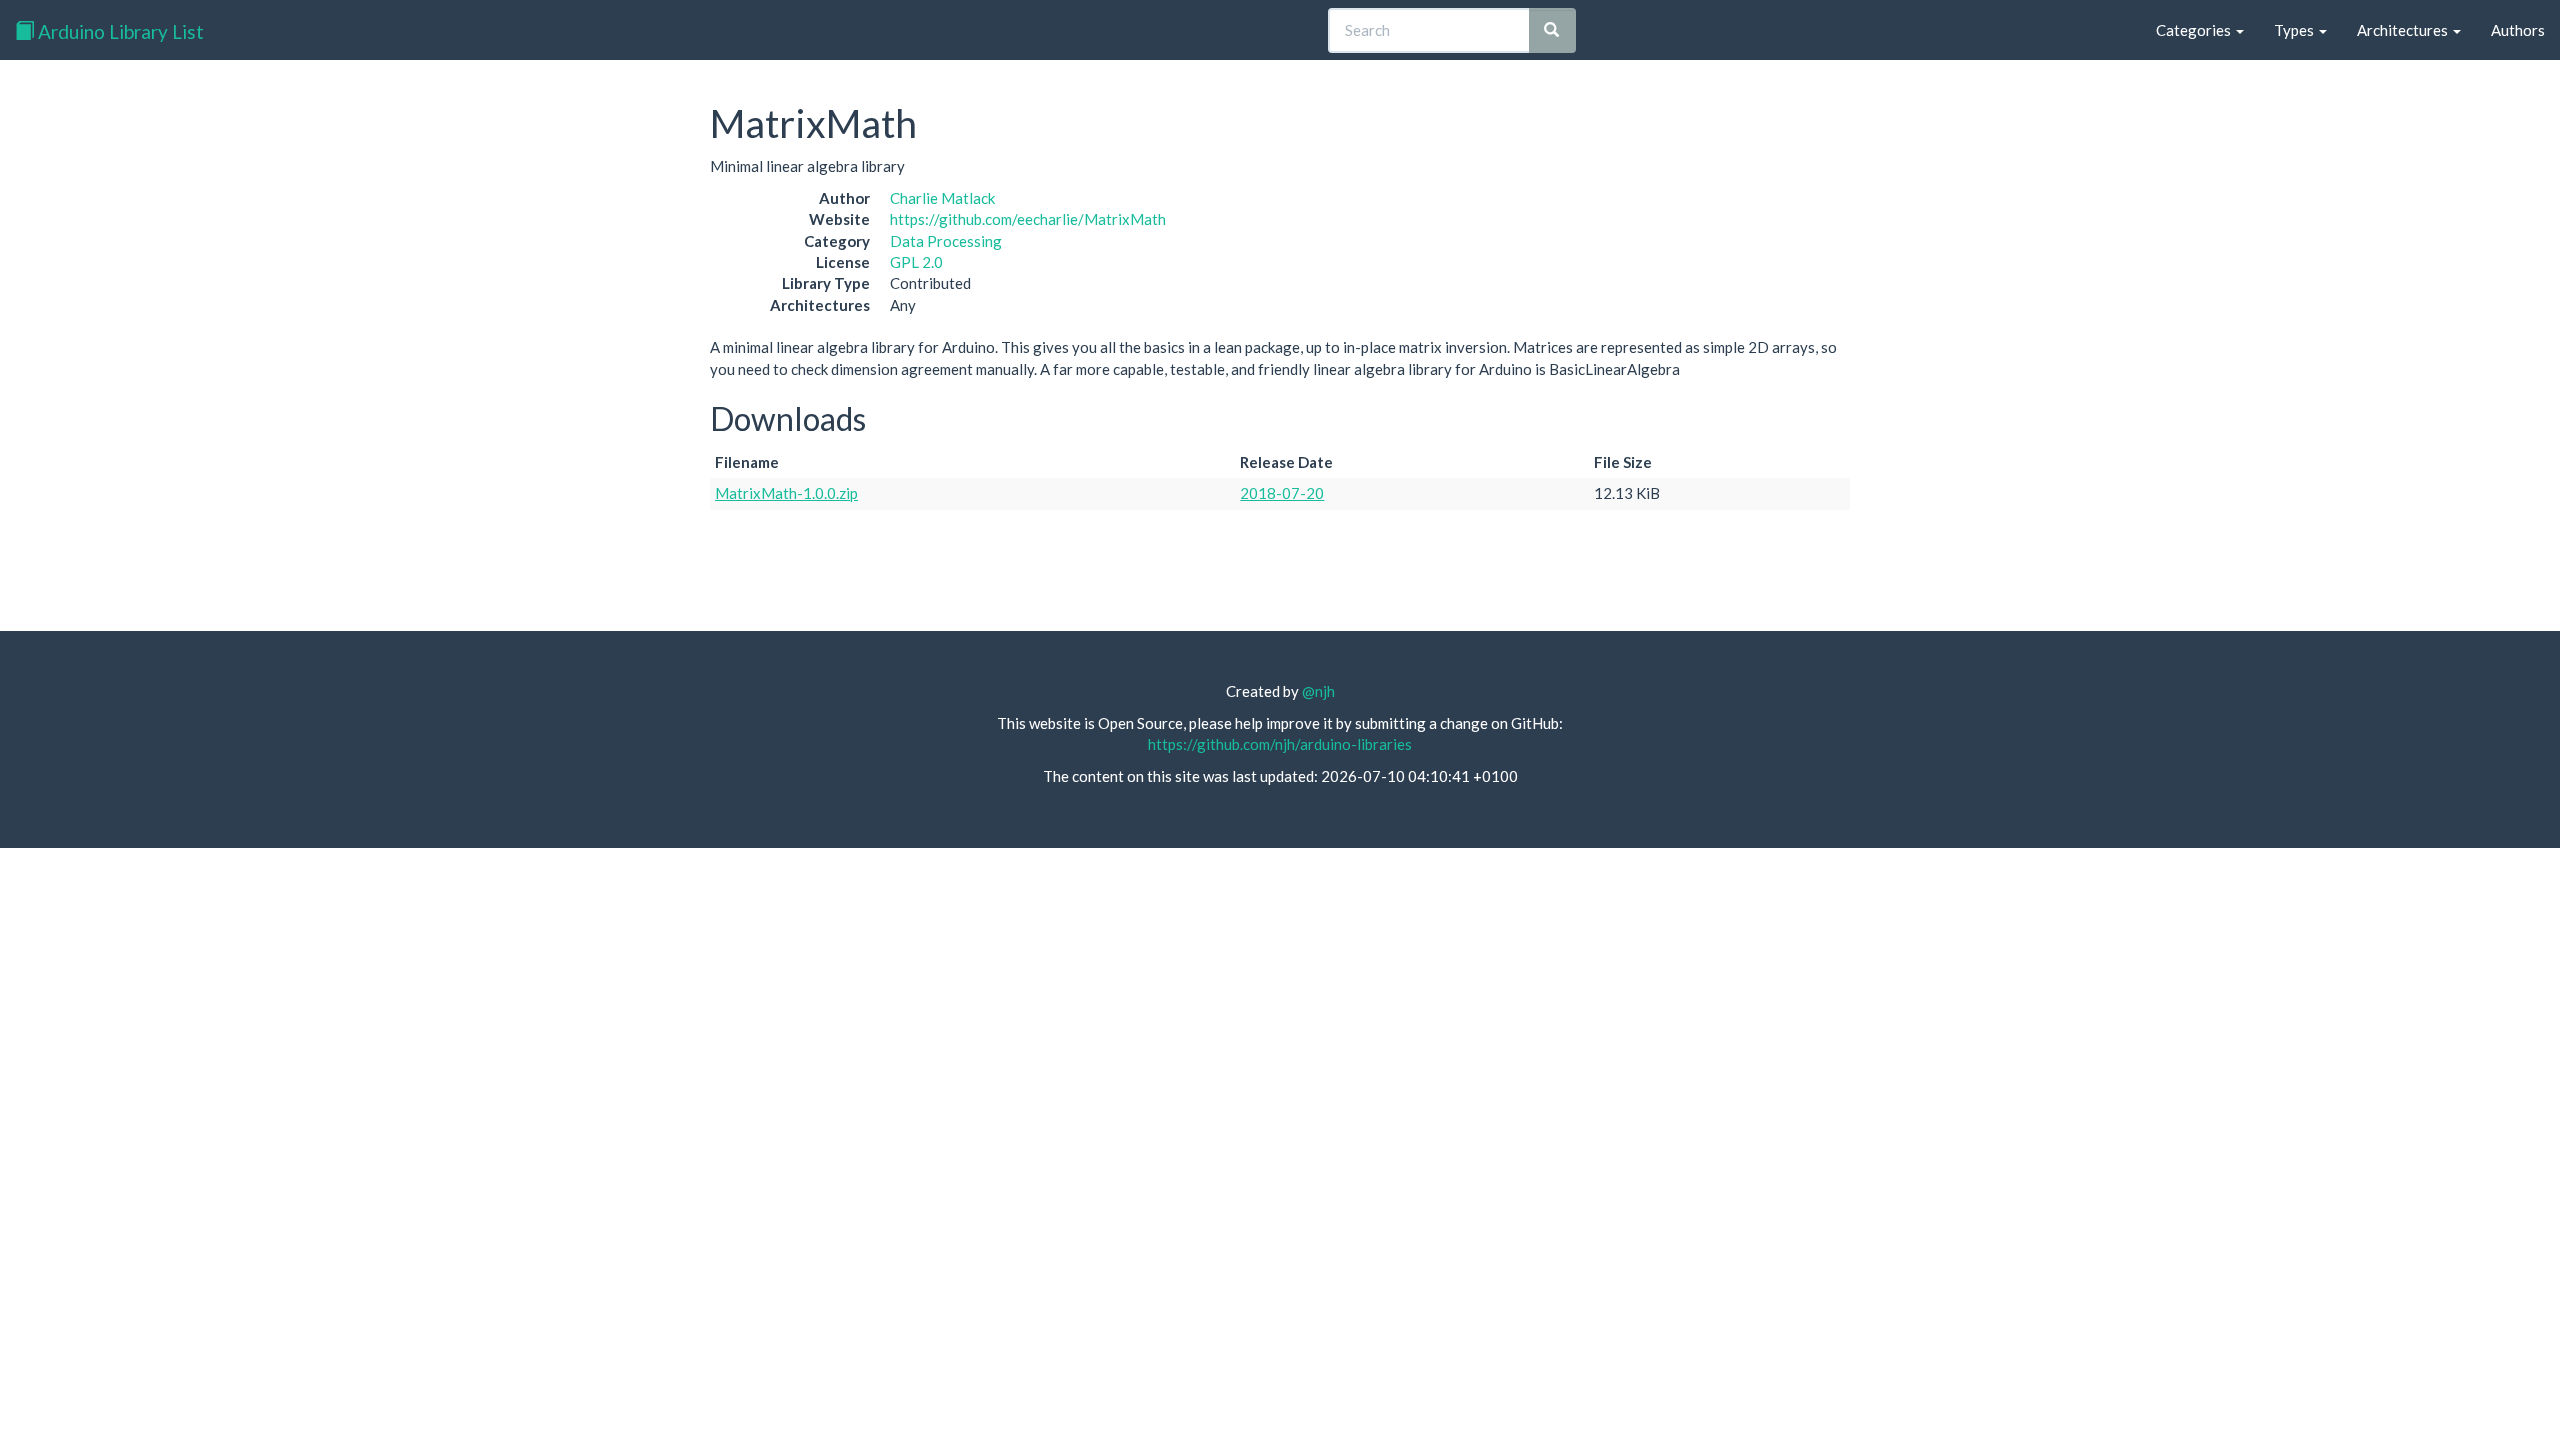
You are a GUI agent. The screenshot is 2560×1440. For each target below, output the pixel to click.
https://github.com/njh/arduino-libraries (1280, 744)
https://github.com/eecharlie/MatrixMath (1028, 219)
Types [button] (2295, 30)
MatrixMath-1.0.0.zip (786, 493)
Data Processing (946, 241)
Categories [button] (2195, 30)
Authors (2518, 30)
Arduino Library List (119, 31)
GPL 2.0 (916, 262)
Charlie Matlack (942, 198)
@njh (1318, 691)
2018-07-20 (1282, 493)
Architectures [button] (2404, 30)
